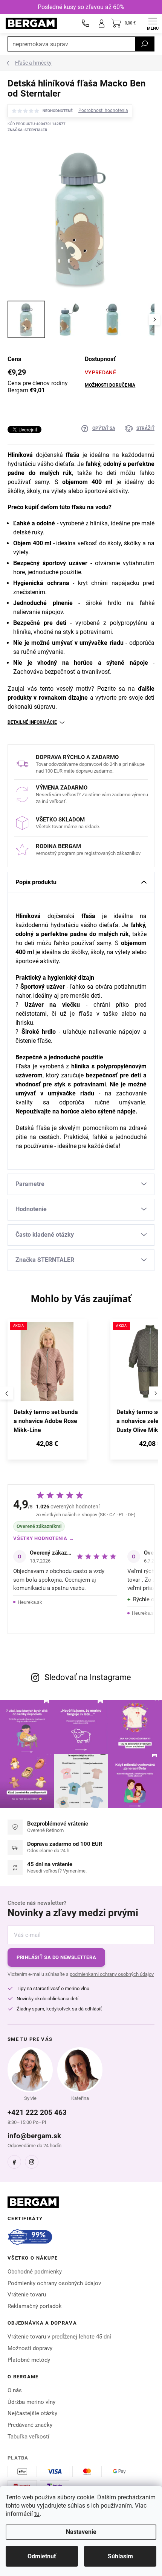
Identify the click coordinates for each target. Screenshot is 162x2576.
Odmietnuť (42, 2556)
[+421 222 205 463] (86, 23)
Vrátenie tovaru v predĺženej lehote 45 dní (59, 2337)
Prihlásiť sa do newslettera (56, 1957)
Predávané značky (30, 2425)
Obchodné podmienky (35, 2272)
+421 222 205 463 (37, 2112)
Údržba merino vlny (31, 2402)
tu (37, 2514)
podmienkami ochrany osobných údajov (112, 1974)
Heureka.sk (30, 1602)
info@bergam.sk (34, 2136)
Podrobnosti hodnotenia (103, 110)
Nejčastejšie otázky (32, 2413)
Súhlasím (120, 2556)
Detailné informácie (32, 722)
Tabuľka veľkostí (28, 2437)
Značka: (27, 130)
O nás (15, 2390)
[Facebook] (14, 2162)
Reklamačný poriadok (35, 2306)
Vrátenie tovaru (27, 2295)
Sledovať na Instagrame (88, 1677)
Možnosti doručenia (110, 385)
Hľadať (145, 44)
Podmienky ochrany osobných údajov (54, 2283)
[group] (55, 1393)
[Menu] (153, 23)
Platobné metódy (29, 2360)
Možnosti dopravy (30, 2348)
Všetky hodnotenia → (44, 1538)
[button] (47, 1445)
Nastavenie (81, 2532)
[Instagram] (32, 2162)
